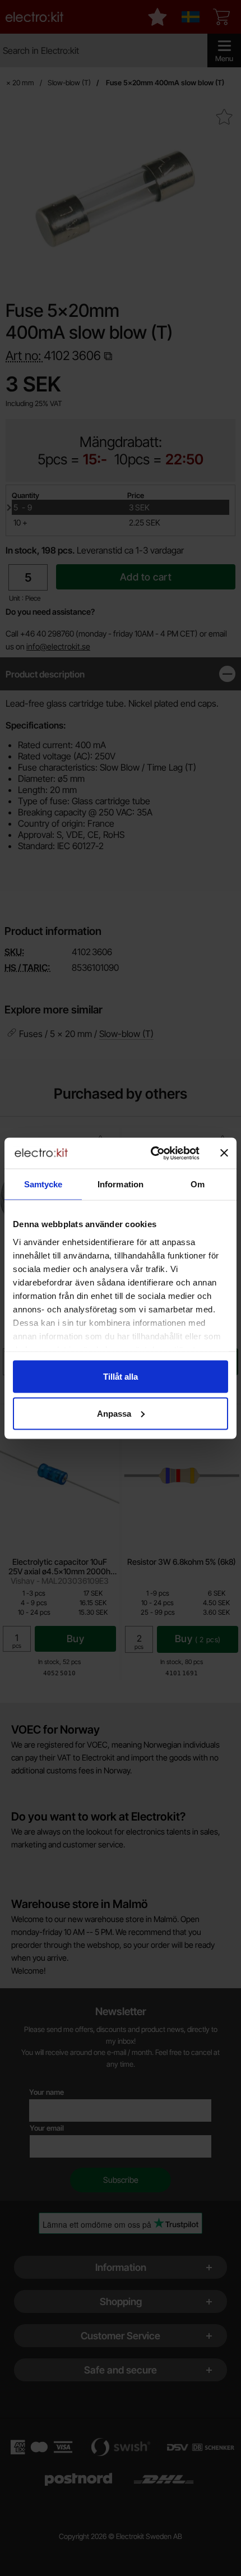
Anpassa (114, 1413)
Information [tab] (121, 1184)
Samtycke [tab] (43, 1184)
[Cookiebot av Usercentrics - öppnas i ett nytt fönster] (152, 1153)
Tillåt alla (121, 1377)
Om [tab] (198, 1184)
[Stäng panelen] (224, 1153)
